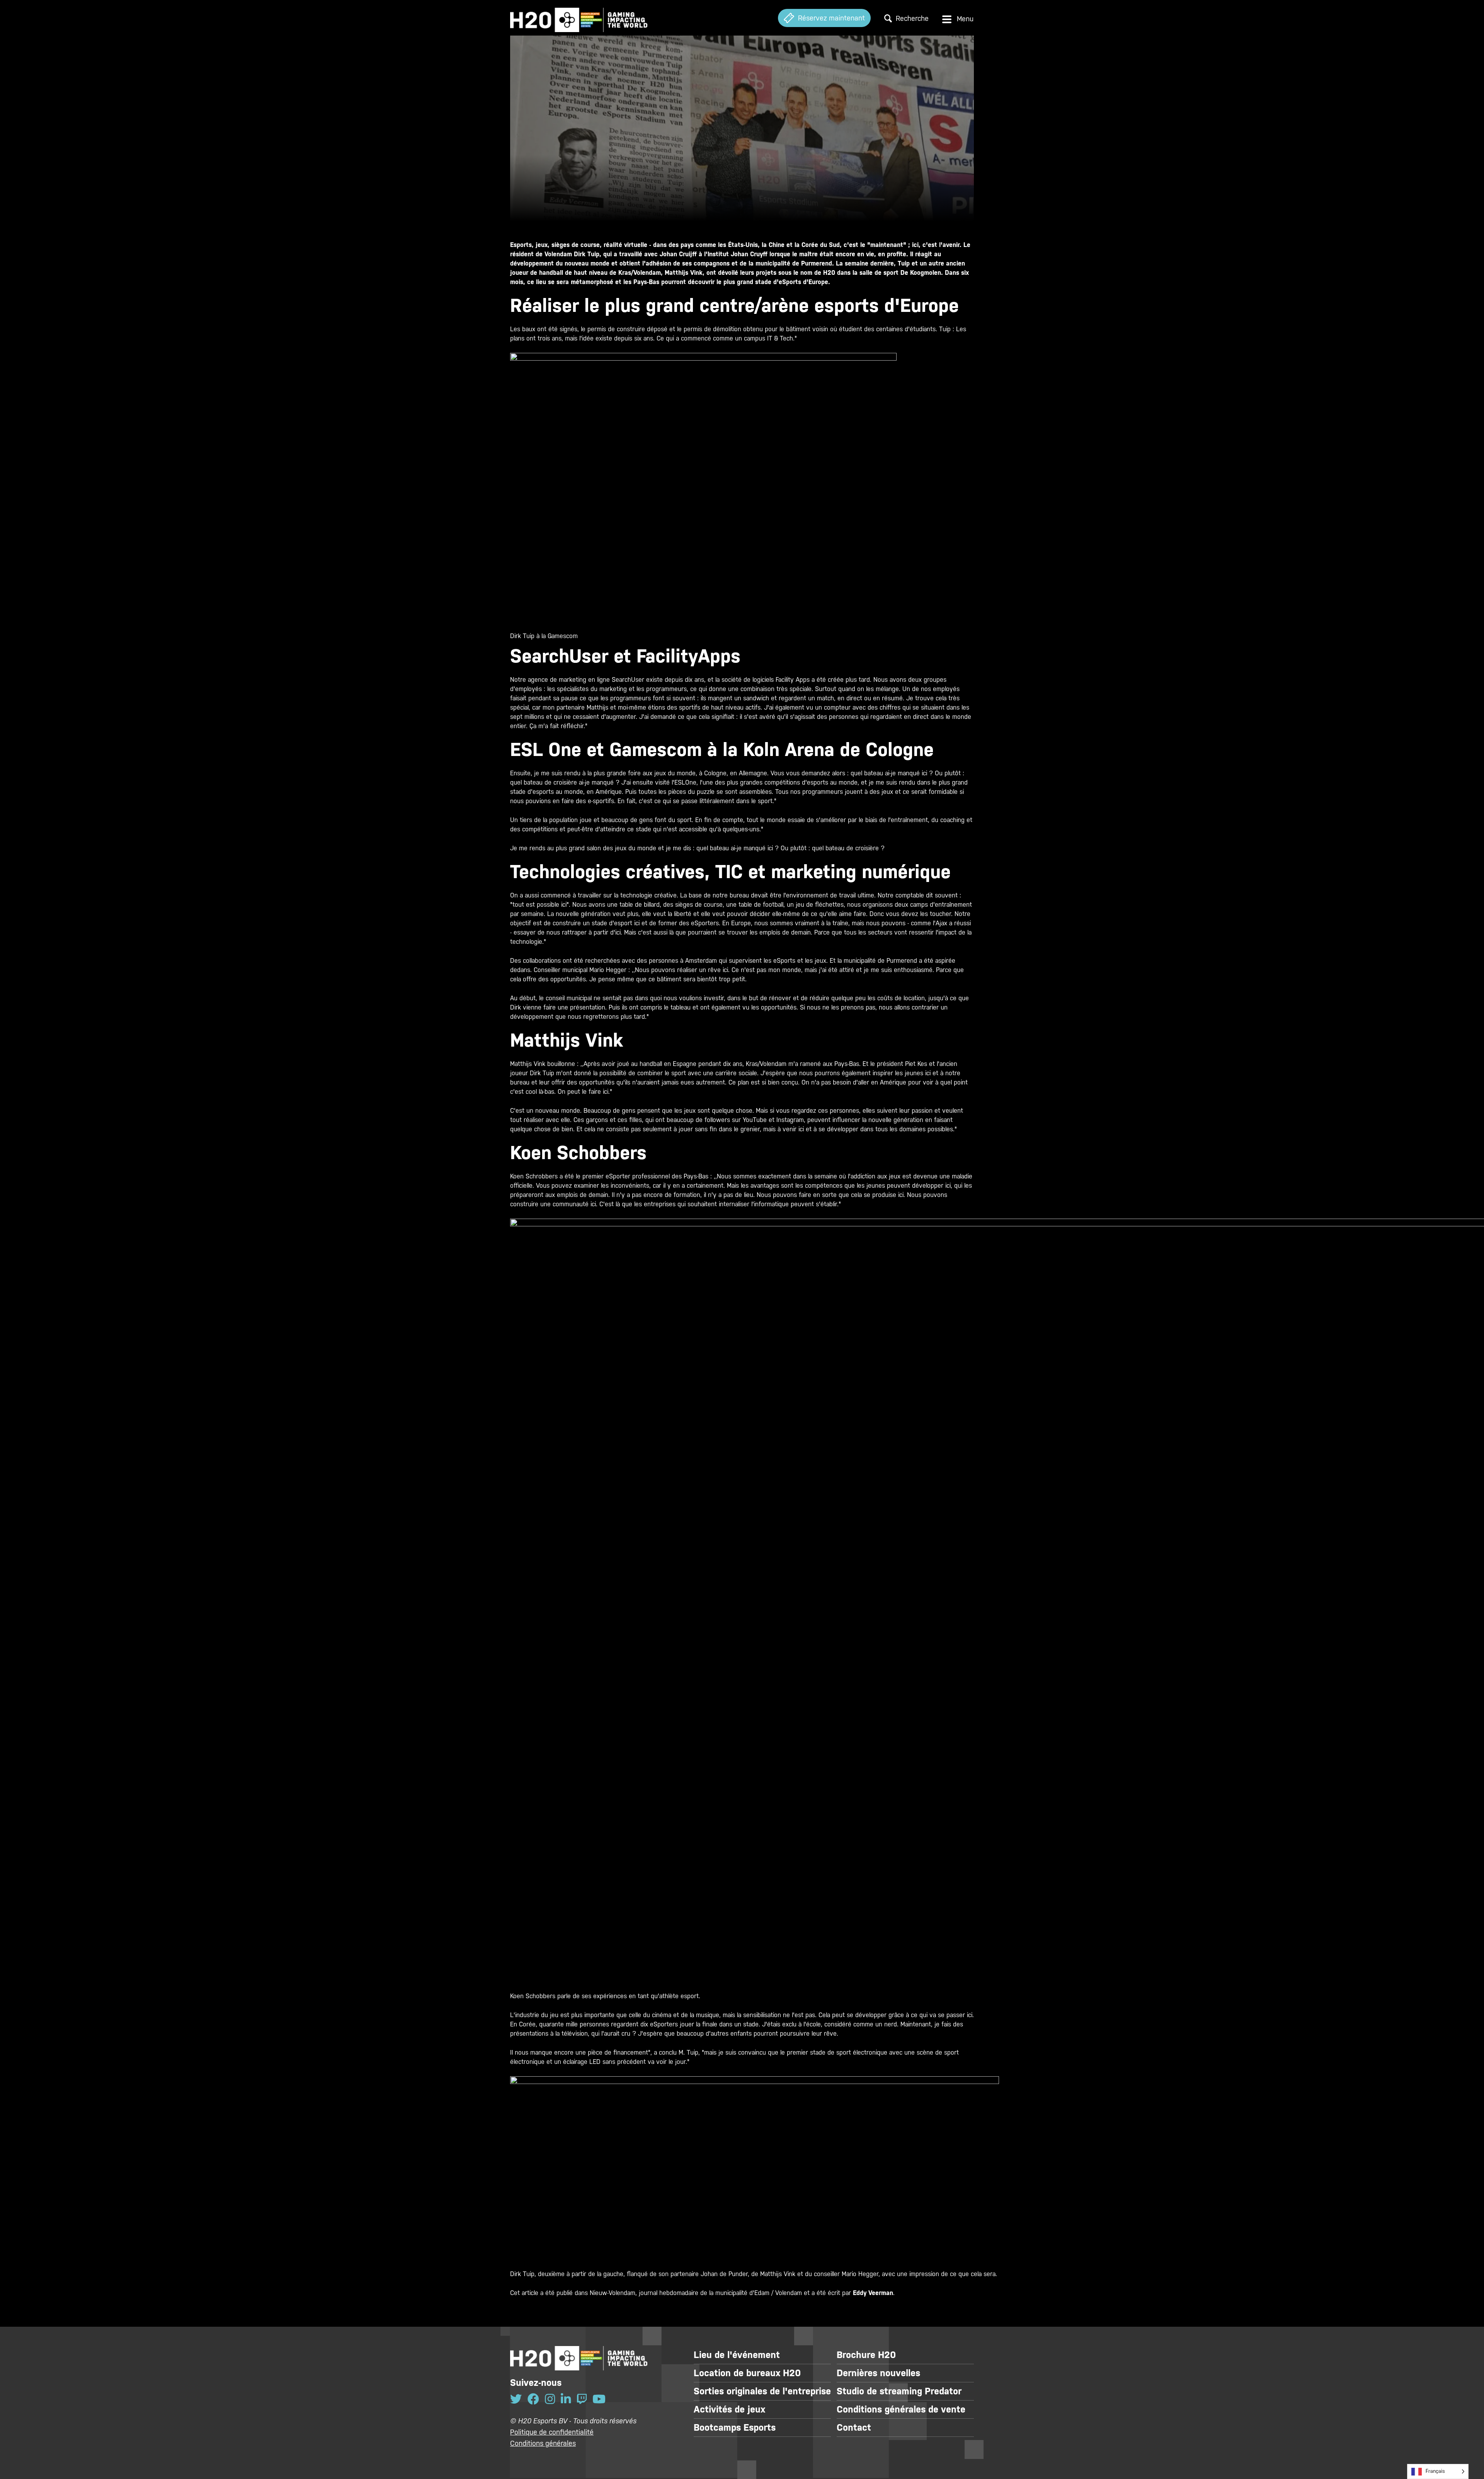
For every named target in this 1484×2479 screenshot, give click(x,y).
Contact (854, 2428)
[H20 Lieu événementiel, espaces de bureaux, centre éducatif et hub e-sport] (579, 18)
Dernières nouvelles (878, 2373)
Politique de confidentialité (552, 2432)
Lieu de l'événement (737, 2355)
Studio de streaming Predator (899, 2391)
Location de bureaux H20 (747, 2373)
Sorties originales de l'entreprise (762, 2391)
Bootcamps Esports (735, 2428)
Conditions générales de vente (901, 2409)
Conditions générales (543, 2443)
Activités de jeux (729, 2409)
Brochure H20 (866, 2355)
